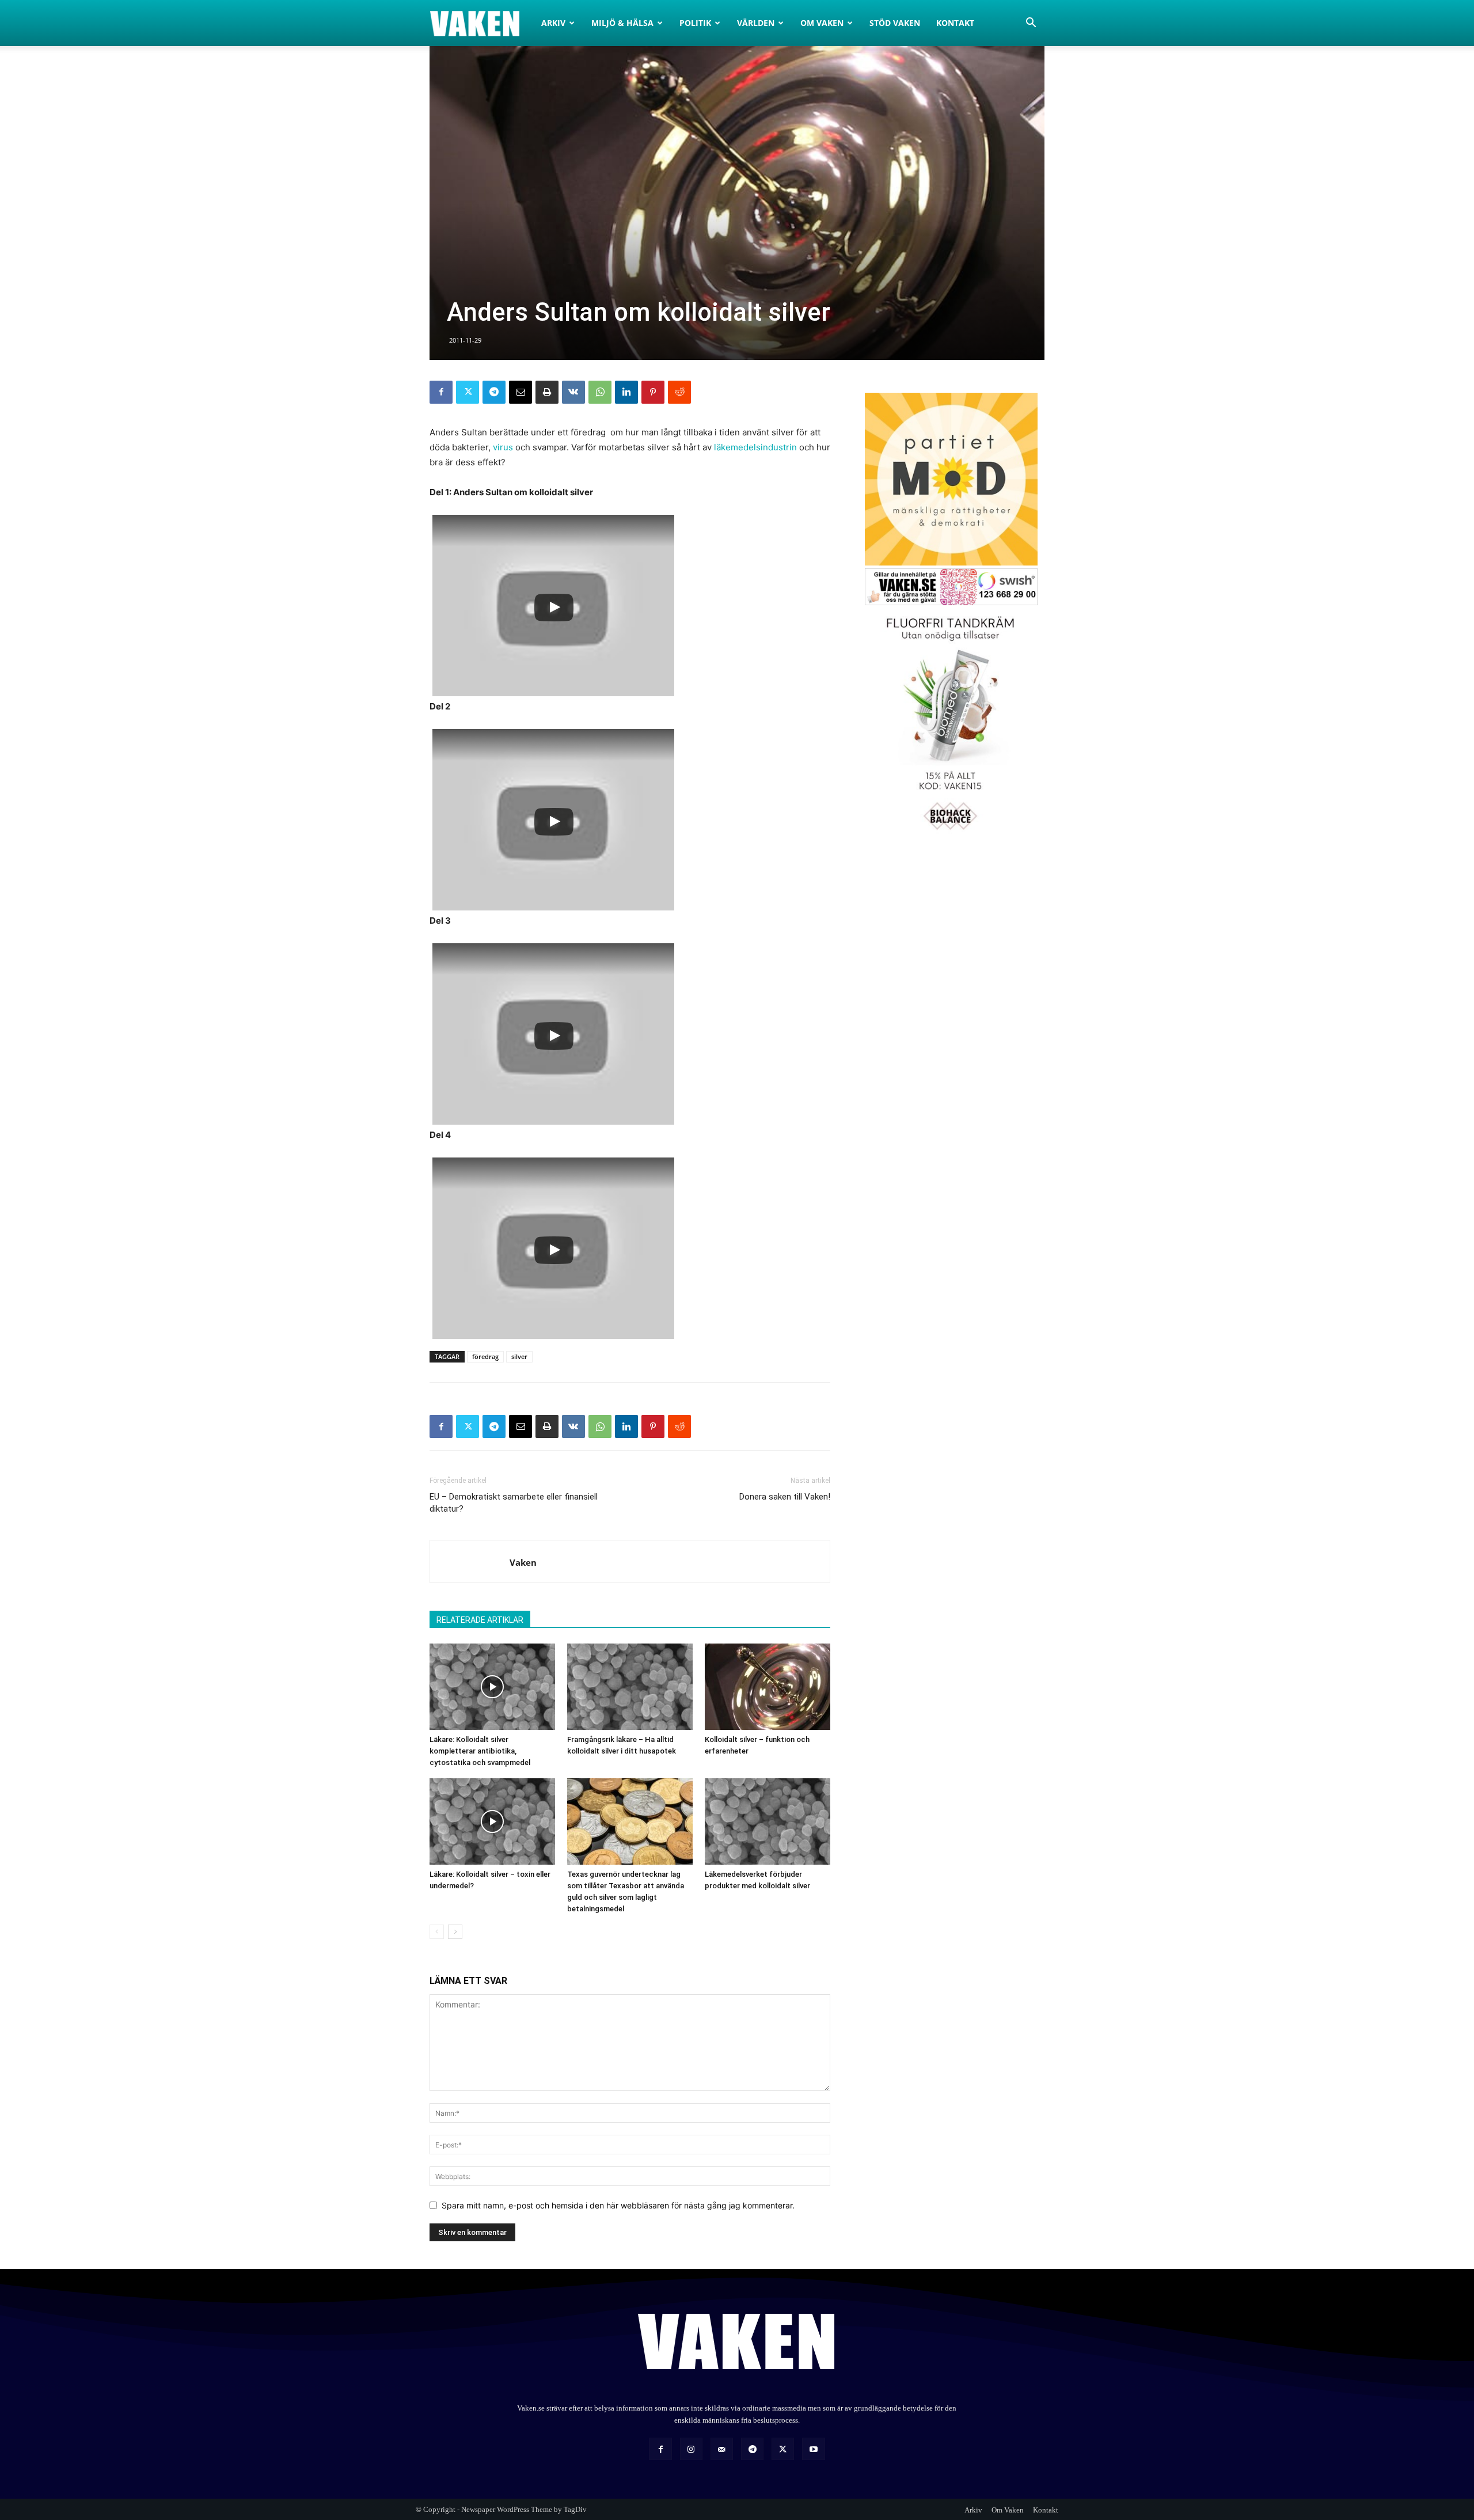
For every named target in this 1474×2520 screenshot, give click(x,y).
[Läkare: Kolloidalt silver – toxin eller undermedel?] (492, 1821)
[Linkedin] (626, 392)
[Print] (547, 392)
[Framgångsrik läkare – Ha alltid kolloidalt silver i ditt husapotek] (630, 1687)
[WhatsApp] (600, 392)
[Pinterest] (653, 392)
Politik (695, 23)
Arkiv (553, 23)
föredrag (485, 1356)
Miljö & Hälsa (622, 23)
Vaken (523, 1562)
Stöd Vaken (895, 23)
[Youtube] (813, 2449)
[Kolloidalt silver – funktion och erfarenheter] (768, 1687)
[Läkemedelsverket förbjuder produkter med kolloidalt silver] (768, 1821)
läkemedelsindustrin (755, 447)
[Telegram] (494, 392)
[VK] (573, 392)
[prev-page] (437, 1932)
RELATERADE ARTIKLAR (480, 1620)
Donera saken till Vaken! (785, 1497)
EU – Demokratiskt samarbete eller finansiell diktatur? (514, 1503)
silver (519, 1356)
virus (503, 447)
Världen (756, 23)
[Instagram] (691, 2449)
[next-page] (455, 1932)
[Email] (521, 392)
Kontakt (955, 23)
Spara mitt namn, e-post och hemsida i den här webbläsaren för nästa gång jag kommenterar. (618, 2205)
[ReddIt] (679, 392)
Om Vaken (822, 23)
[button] (1031, 24)
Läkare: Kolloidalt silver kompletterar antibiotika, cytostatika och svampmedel (480, 1751)
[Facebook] (441, 392)
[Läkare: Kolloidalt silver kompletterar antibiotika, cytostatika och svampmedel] (492, 1687)
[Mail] (722, 2449)
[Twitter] (468, 392)
